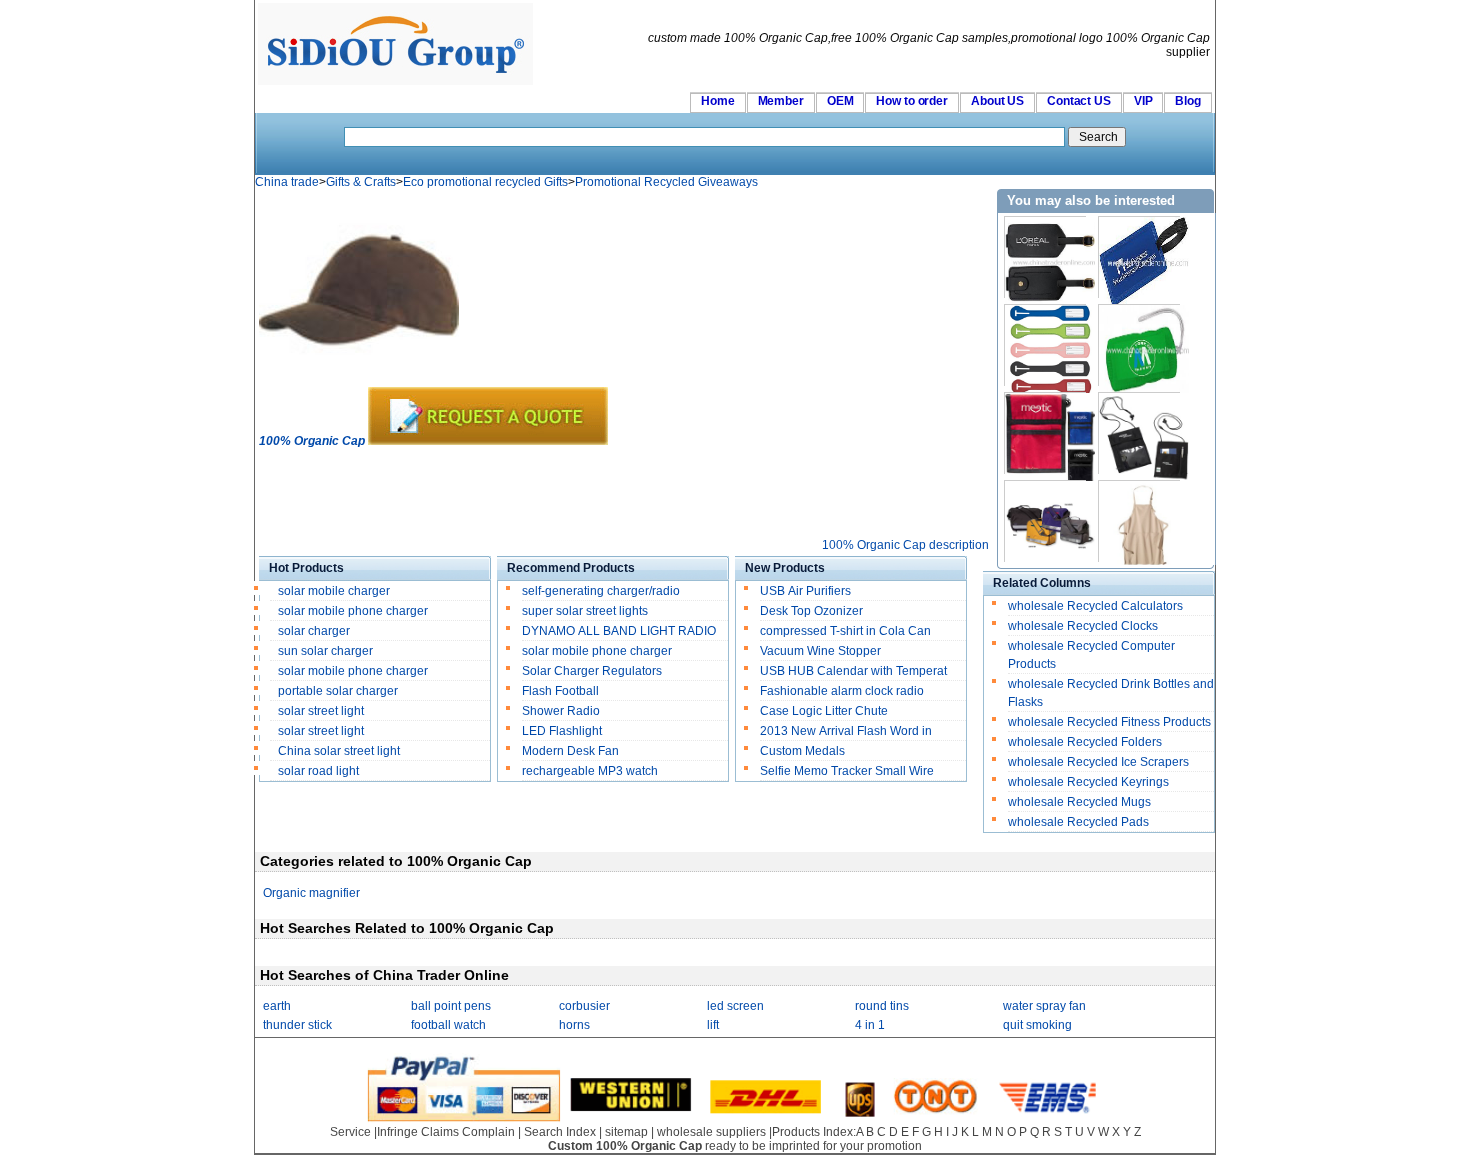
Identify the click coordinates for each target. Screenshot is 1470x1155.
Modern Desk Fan (570, 751)
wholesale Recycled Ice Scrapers (1098, 762)
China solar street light (339, 751)
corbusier (584, 1006)
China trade (287, 182)
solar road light (318, 771)
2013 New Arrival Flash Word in (846, 731)
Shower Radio (561, 711)
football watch (448, 1025)
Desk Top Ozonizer (811, 611)
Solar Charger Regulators (592, 671)
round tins (882, 1006)
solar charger (314, 631)
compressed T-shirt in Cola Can (845, 631)
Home (718, 101)
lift (713, 1025)
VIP (1143, 101)
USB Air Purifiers (805, 591)
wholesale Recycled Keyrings (1088, 782)
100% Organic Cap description (905, 545)
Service (350, 1132)
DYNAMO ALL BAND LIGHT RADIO (619, 631)
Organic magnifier (311, 893)
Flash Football (560, 691)
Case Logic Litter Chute (824, 711)
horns (574, 1025)
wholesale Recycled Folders (1085, 742)
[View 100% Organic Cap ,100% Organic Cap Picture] (359, 383)
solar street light (321, 711)
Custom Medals (802, 751)
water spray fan (1044, 1006)
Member (781, 101)
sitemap (626, 1132)
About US (997, 101)
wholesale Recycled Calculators (1095, 606)
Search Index (560, 1132)
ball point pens (451, 1006)
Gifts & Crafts (361, 182)
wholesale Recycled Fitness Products (1109, 722)
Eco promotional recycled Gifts (485, 182)
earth (277, 1006)
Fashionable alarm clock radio (843, 691)
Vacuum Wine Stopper (820, 651)
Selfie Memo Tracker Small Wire (847, 771)
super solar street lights (585, 611)
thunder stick (297, 1025)
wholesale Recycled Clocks (1083, 626)
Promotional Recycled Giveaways (666, 182)
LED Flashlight (562, 731)
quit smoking (1037, 1025)
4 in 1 (870, 1025)
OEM (840, 101)
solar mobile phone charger (353, 611)
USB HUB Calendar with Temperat (853, 671)
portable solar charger (339, 691)
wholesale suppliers (711, 1132)
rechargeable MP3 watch (590, 771)
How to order (912, 101)
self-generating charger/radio (601, 591)
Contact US (1079, 101)
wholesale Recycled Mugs (1079, 802)
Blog (1188, 101)
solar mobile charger (334, 591)
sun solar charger (325, 651)
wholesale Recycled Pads (1078, 822)
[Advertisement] (623, 493)
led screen (735, 1006)
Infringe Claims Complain (446, 1132)
